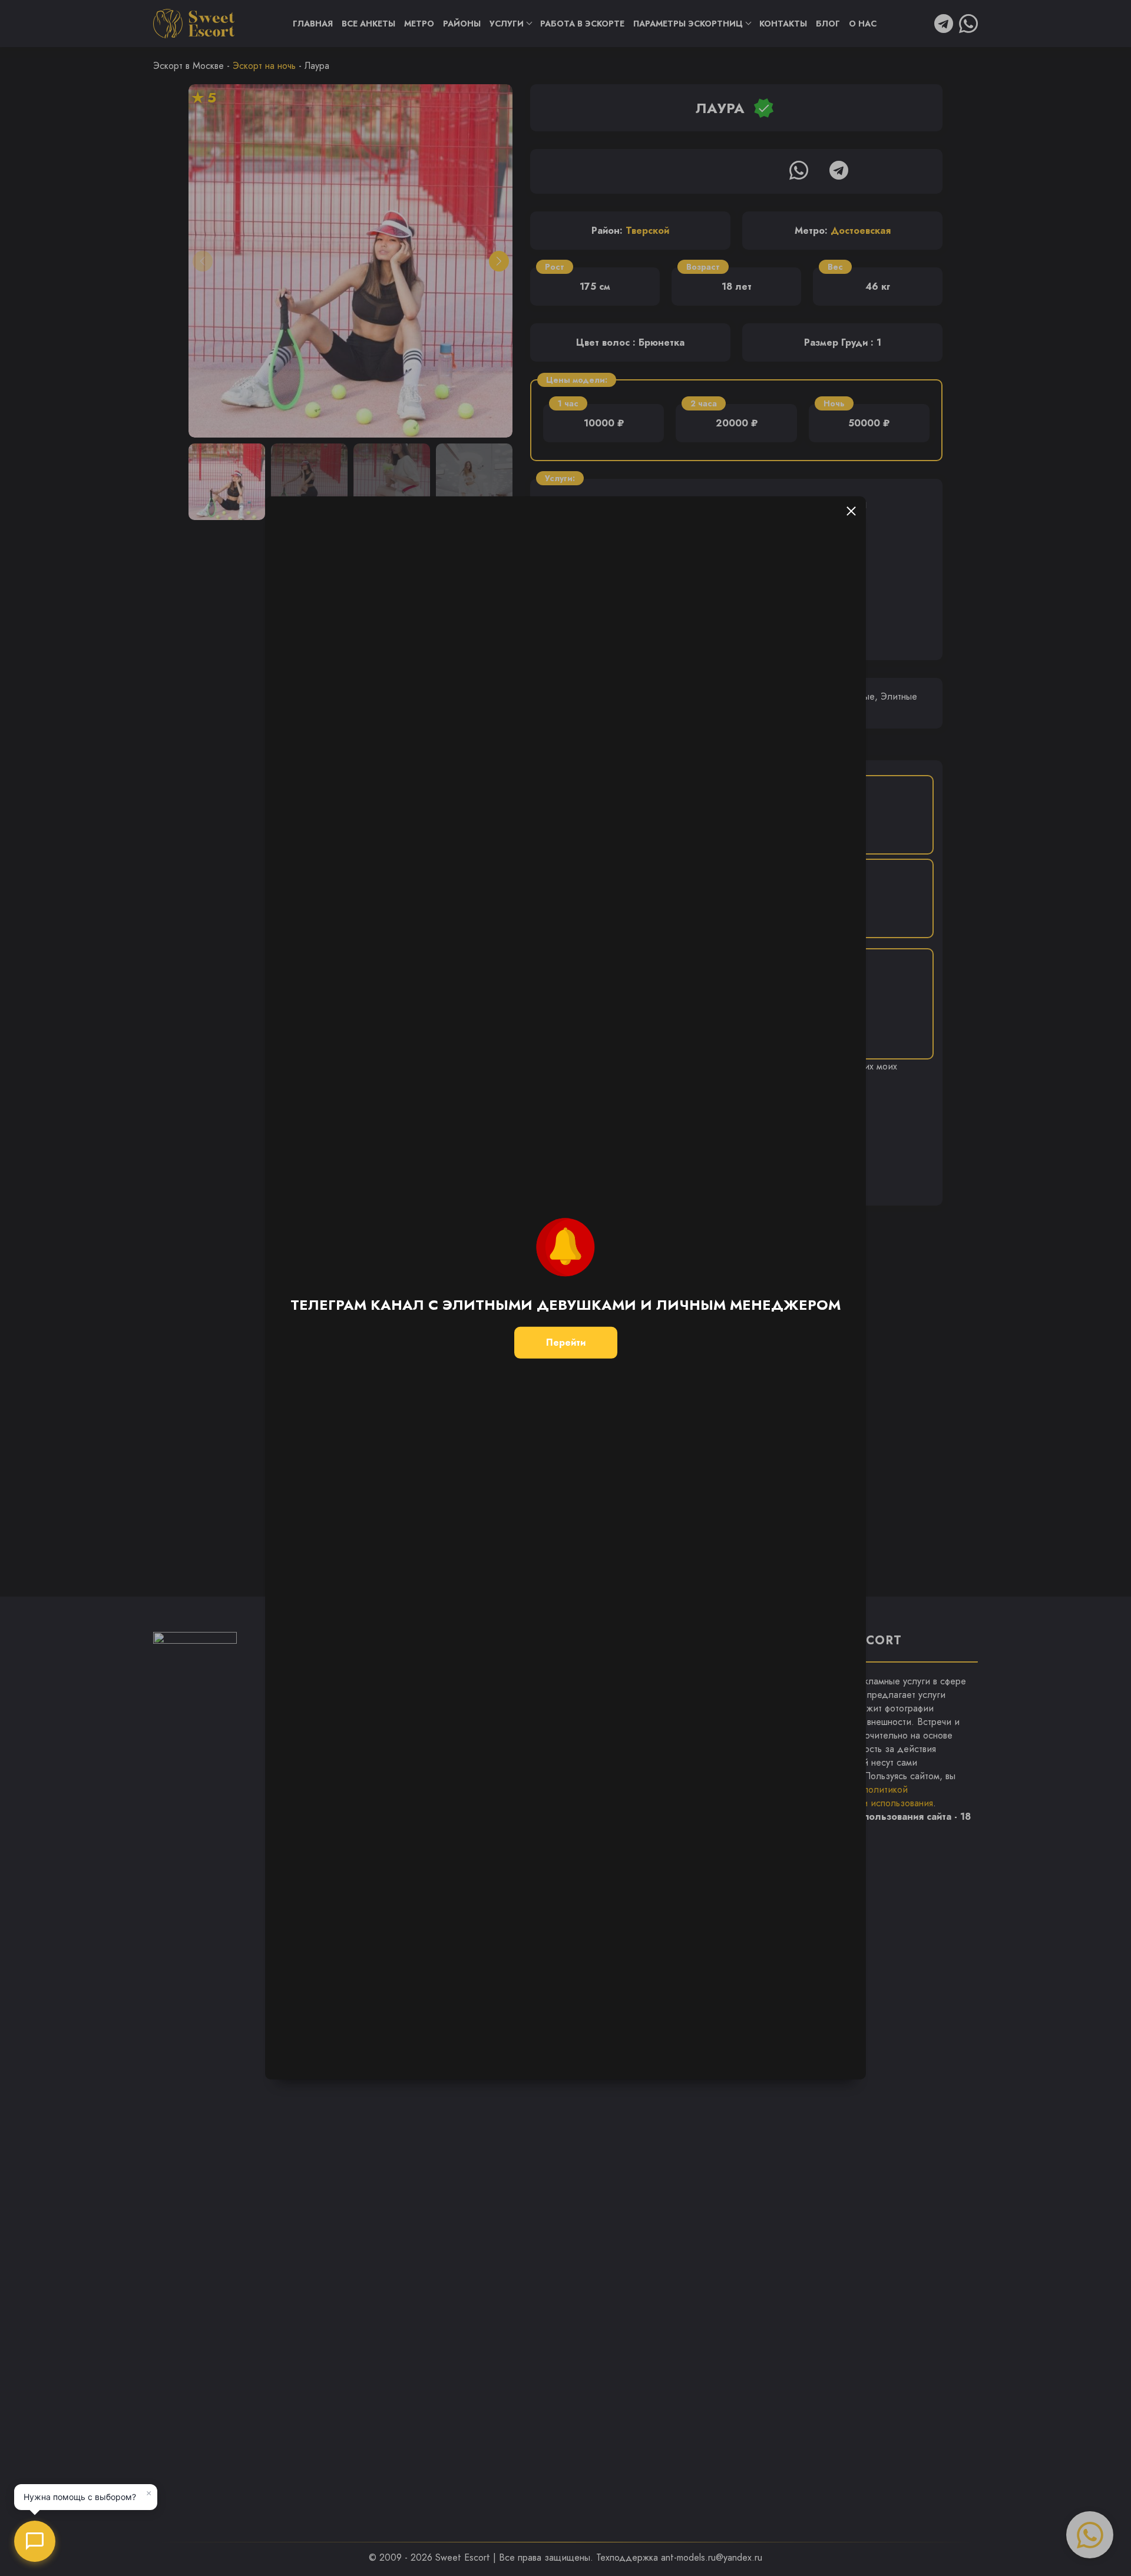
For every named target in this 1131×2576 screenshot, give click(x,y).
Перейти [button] (566, 1342)
